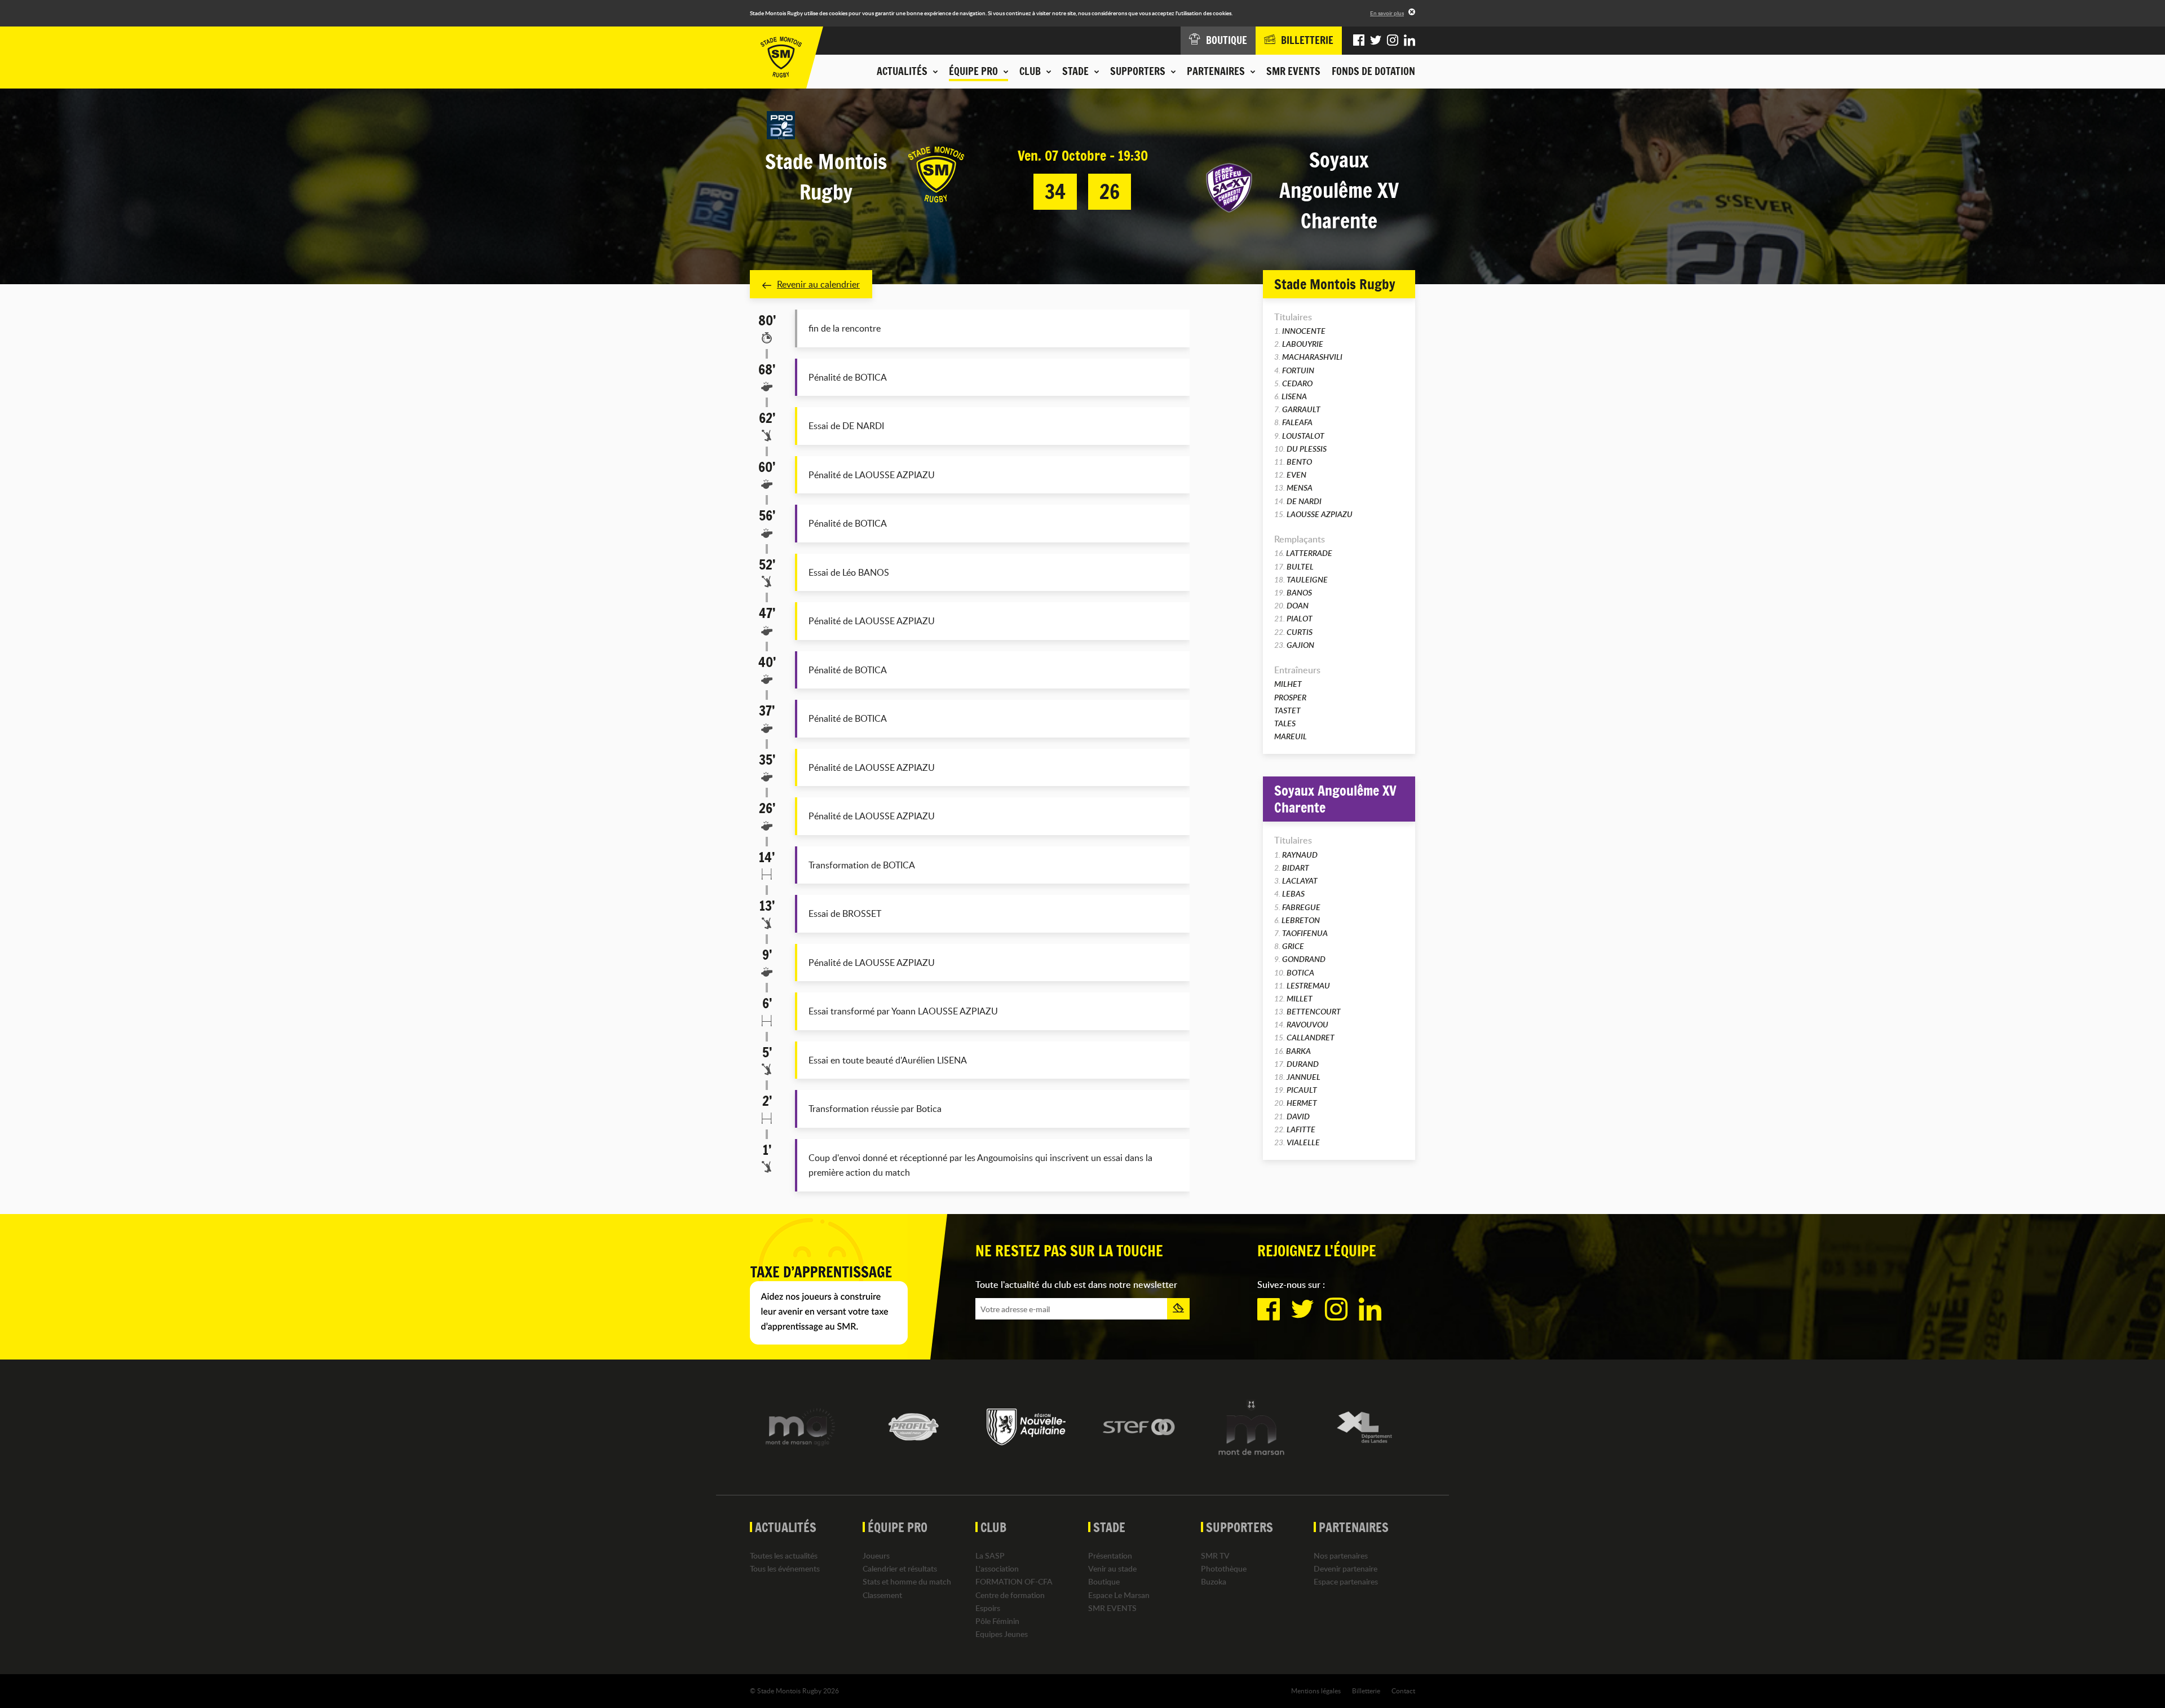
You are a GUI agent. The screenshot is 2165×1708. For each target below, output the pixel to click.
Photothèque (1224, 1568)
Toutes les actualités (784, 1555)
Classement (882, 1595)
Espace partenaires (1346, 1581)
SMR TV (1215, 1555)
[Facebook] (1359, 41)
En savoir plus (1387, 13)
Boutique (1104, 1581)
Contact (1403, 1691)
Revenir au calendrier (818, 284)
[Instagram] (1393, 41)
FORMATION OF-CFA (1014, 1581)
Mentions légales (1316, 1691)
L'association (997, 1568)
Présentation (1110, 1555)
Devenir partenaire (1346, 1568)
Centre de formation (1010, 1595)
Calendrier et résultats (900, 1568)
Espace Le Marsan (1119, 1595)
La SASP (990, 1555)
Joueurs (876, 1555)
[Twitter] (1376, 41)
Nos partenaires (1341, 1555)
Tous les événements (785, 1568)
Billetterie (1366, 1691)
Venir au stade (1112, 1568)
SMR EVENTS (1293, 71)
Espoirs (988, 1608)
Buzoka (1214, 1581)
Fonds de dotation (1373, 71)
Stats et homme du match (907, 1581)
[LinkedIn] (1410, 41)
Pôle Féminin (997, 1621)
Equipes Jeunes (1002, 1634)
